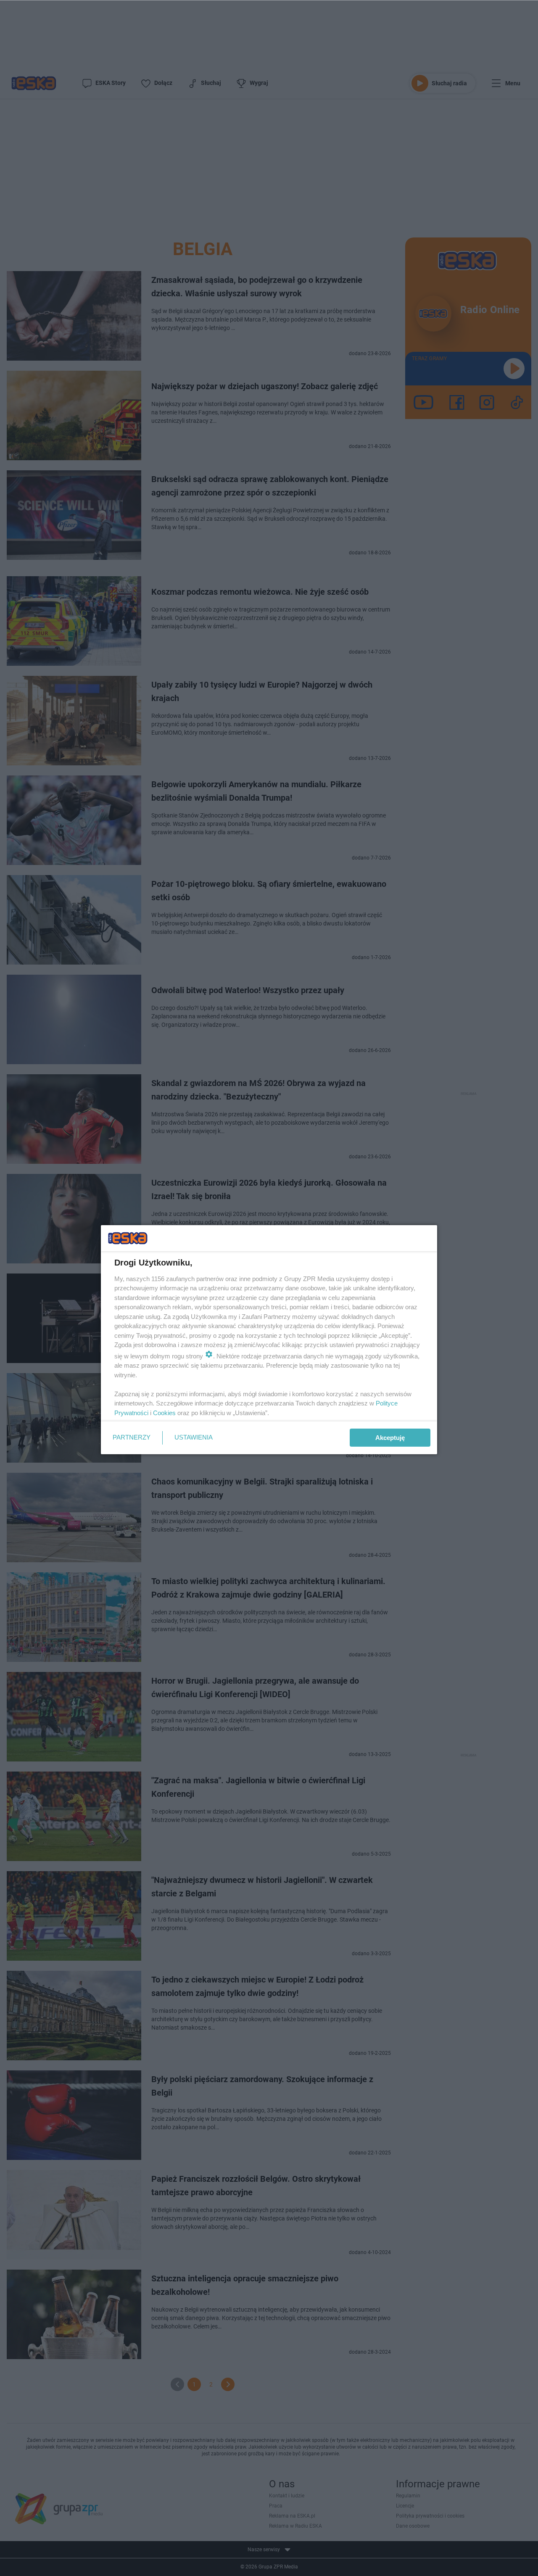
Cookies (164, 1413)
